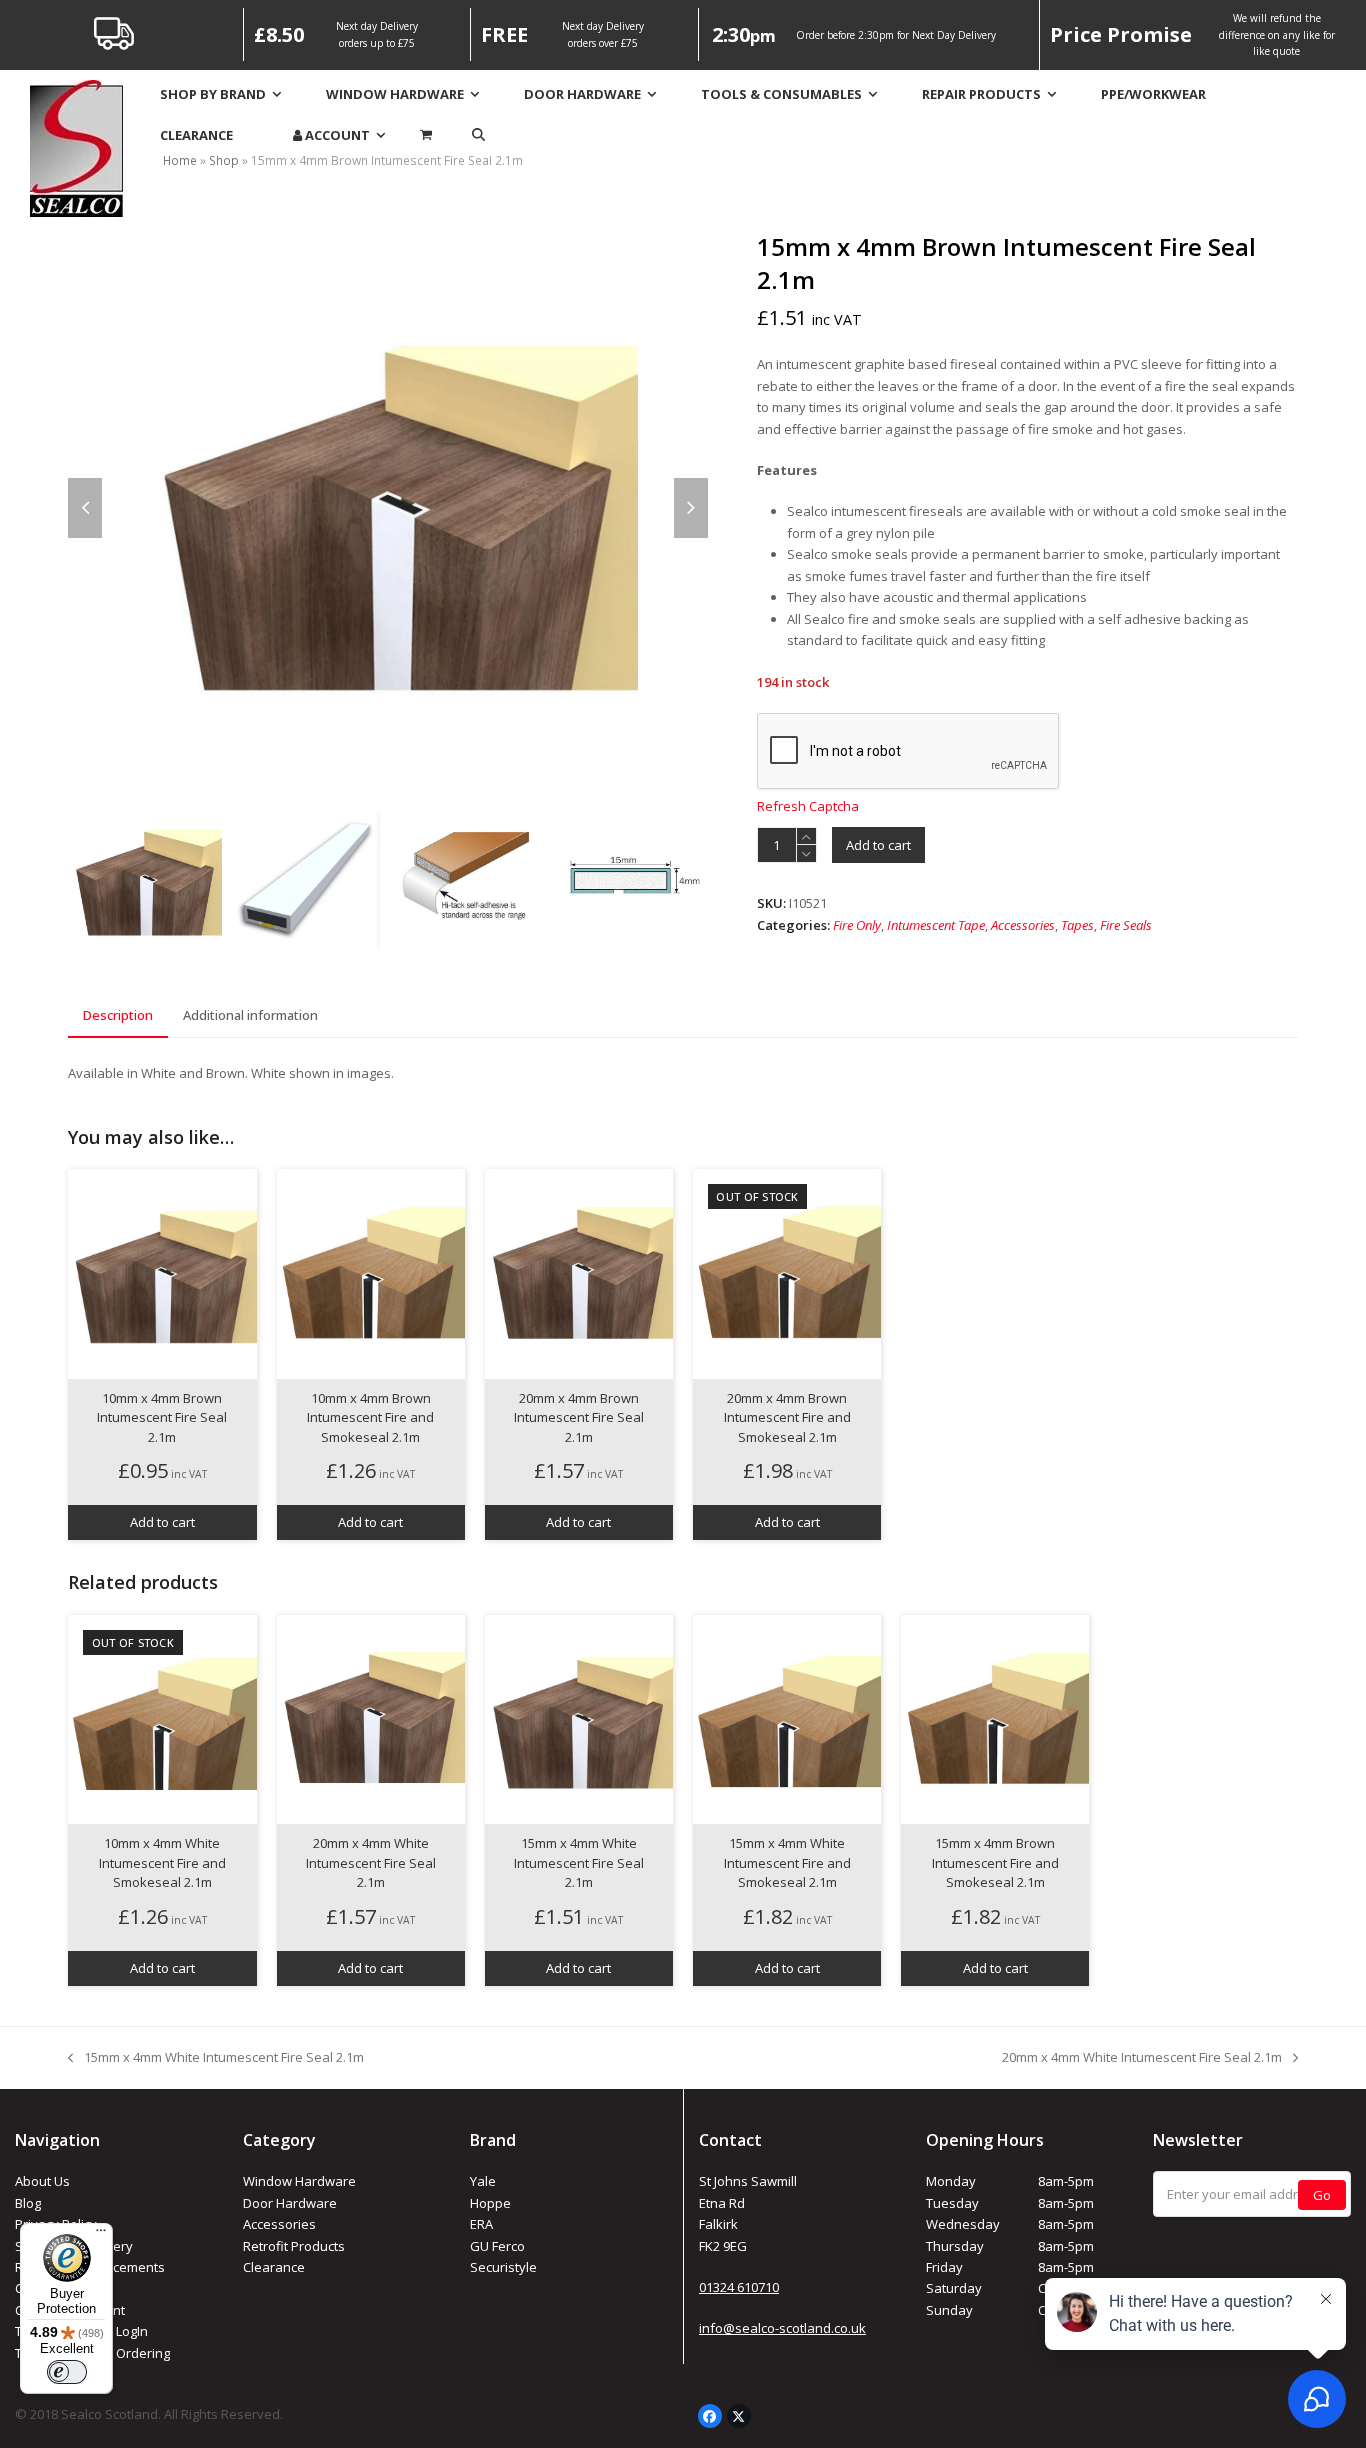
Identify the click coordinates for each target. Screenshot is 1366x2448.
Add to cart (878, 845)
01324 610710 (739, 2287)
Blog (28, 2203)
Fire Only (857, 925)
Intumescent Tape (936, 925)
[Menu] (101, 2235)
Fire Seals (1126, 925)
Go (1322, 2195)
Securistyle (503, 2267)
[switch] (67, 2372)
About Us (42, 2181)
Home (180, 160)
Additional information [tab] (250, 1015)
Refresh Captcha (808, 806)
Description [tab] (118, 1015)
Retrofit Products (294, 2246)
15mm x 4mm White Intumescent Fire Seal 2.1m (216, 2058)
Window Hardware (299, 2181)
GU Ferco (497, 2246)
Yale (483, 2181)
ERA (481, 2224)
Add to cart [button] (162, 1522)
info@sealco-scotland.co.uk (782, 2328)
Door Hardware (290, 2203)
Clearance (274, 2267)
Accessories (1023, 925)
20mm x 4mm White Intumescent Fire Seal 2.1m (1142, 2058)
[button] (478, 135)
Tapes (1077, 925)
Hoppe (490, 2203)
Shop (224, 160)
